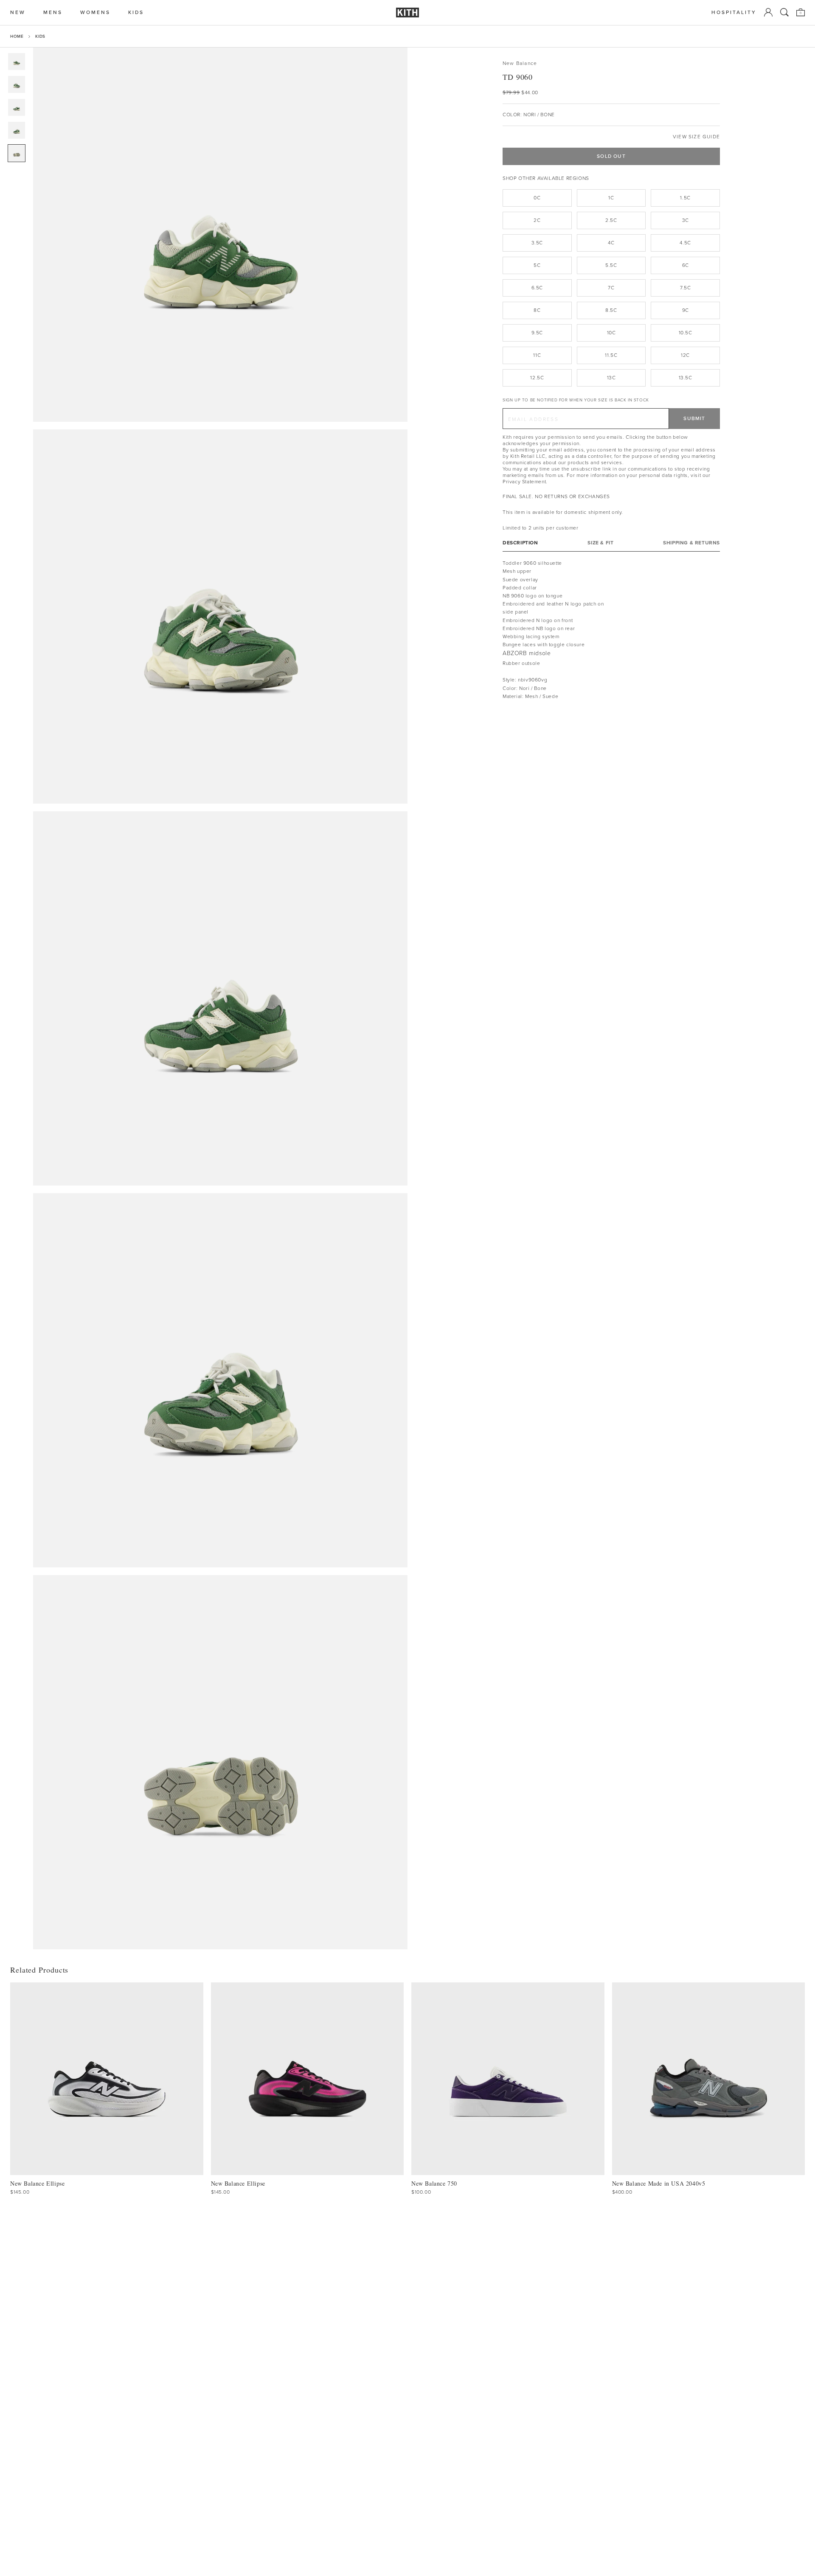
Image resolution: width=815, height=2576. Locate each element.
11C (537, 355)
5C (537, 265)
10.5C (686, 333)
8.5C (611, 310)
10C (611, 333)
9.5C (537, 333)
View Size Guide (696, 137)
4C (611, 243)
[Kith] (407, 13)
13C (611, 378)
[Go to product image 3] (17, 107)
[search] (784, 12)
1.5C (685, 198)
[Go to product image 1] (17, 62)
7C (611, 288)
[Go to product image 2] (17, 84)
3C (686, 220)
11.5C (611, 355)
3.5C (537, 243)
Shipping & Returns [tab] (691, 543)
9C (686, 310)
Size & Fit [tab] (600, 543)
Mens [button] (53, 13)
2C (537, 220)
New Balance (520, 63)
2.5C (611, 220)
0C (537, 198)
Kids (40, 36)
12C (685, 355)
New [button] (18, 13)
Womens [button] (95, 13)
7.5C (685, 288)
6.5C (537, 288)
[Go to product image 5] (17, 153)
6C (686, 265)
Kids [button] (136, 13)
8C (537, 310)
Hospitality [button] (734, 13)
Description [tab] (520, 543)
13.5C (686, 378)
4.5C (685, 243)
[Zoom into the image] (220, 235)
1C (611, 198)
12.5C (537, 378)
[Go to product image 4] (17, 130)
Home (17, 36)
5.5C (611, 265)
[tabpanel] (611, 630)
